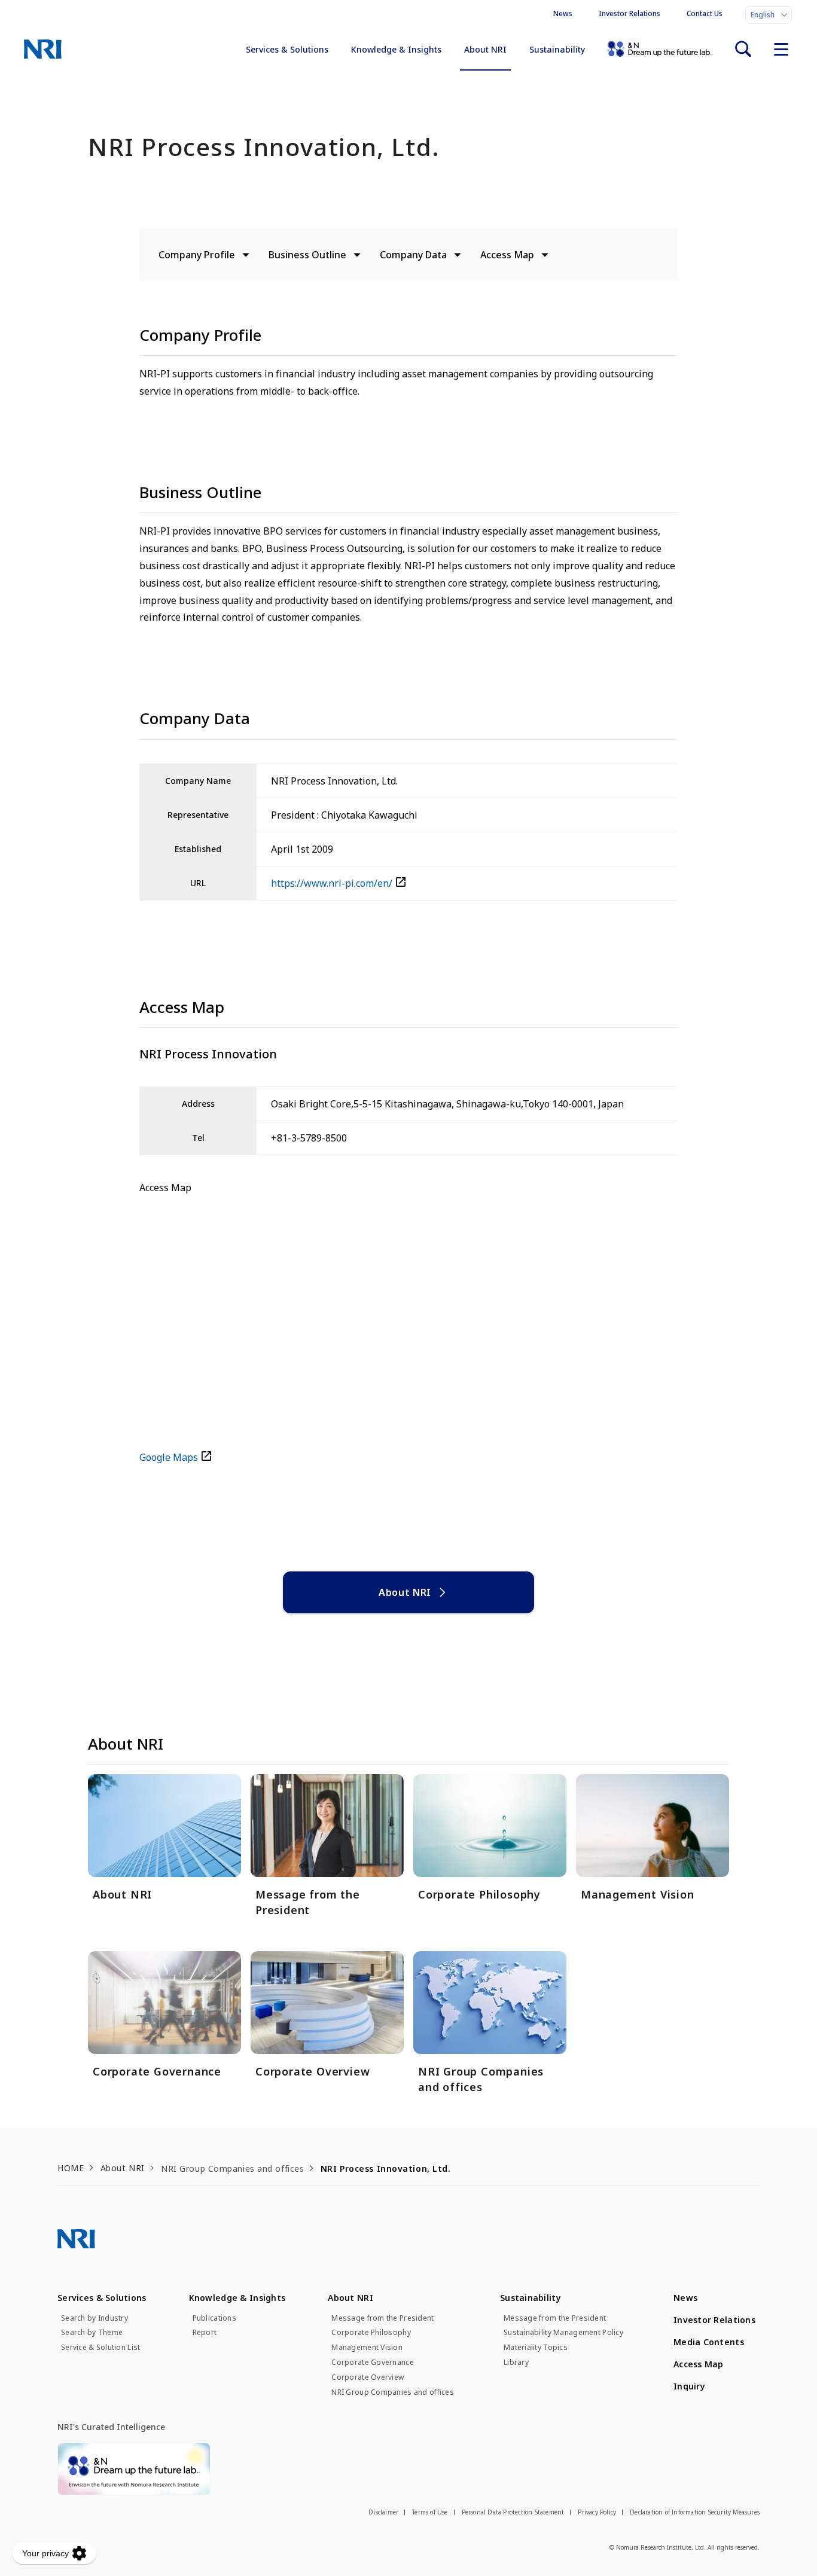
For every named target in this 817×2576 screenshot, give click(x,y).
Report (205, 2333)
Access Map (507, 255)
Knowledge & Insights (396, 49)
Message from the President (382, 2318)
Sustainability (557, 49)
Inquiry (689, 2386)
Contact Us (705, 13)
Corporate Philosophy (371, 2333)
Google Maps (169, 1457)
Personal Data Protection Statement (513, 2512)
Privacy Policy (597, 2512)
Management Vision (367, 2348)
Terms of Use (430, 2512)
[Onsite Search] (743, 49)
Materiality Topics (536, 2348)
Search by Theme (92, 2333)
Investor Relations (629, 13)
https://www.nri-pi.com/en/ (332, 883)
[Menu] (781, 49)
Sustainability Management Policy (563, 2333)
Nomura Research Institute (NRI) (43, 49)
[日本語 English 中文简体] (769, 15)
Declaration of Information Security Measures (695, 2512)
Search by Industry (94, 2318)
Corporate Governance (373, 2363)
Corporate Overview (368, 2377)
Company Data (413, 255)
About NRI (485, 49)
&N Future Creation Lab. (660, 49)
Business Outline (307, 255)
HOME (71, 2168)
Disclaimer (383, 2512)
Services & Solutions (287, 49)
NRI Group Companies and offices (393, 2392)
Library (516, 2363)
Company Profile (197, 255)
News (563, 13)
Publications (214, 2318)
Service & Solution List (100, 2348)
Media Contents (709, 2342)
